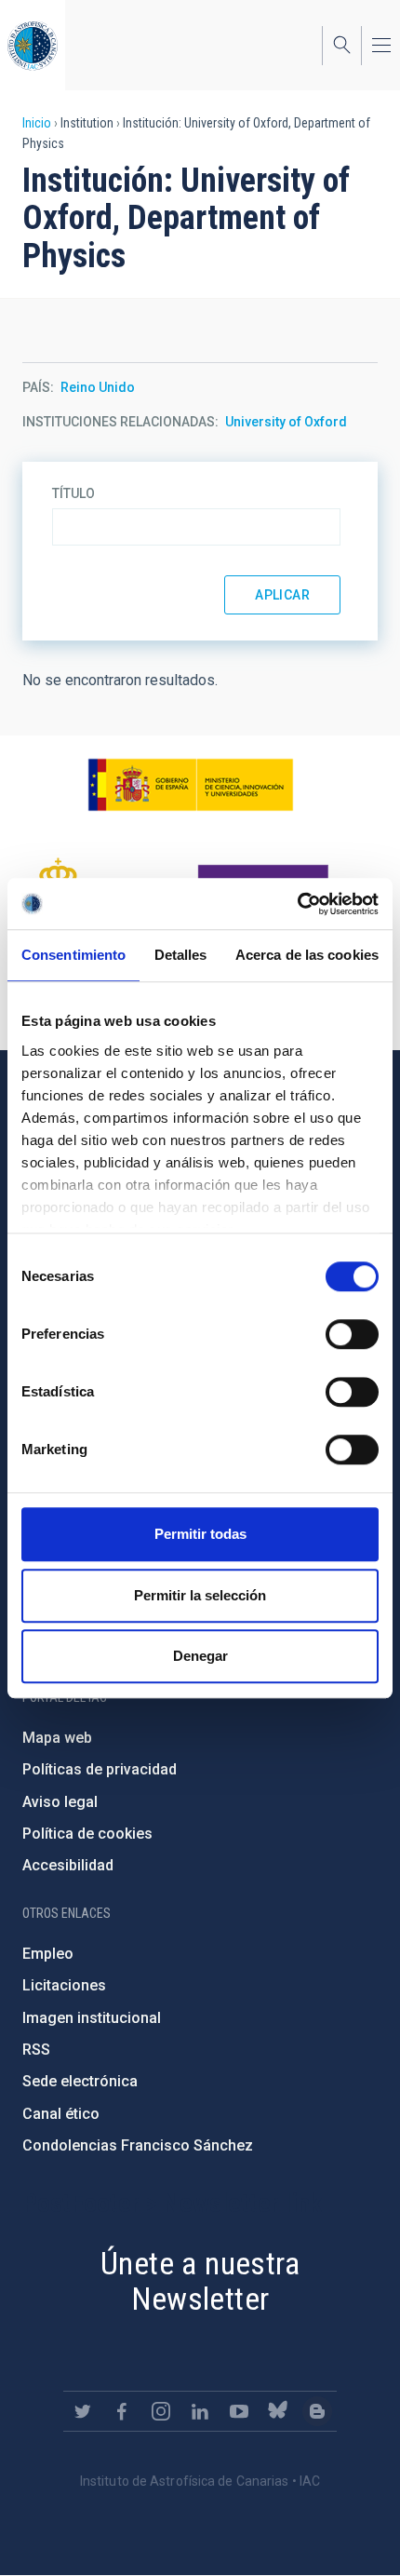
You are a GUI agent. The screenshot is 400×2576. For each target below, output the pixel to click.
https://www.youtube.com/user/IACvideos (239, 2411)
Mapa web (57, 1738)
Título (73, 493)
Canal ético (61, 2114)
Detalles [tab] (181, 955)
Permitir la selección (200, 1595)
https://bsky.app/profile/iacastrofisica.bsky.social (278, 2411)
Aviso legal (60, 1802)
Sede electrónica (80, 2081)
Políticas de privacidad (100, 1769)
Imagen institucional (92, 2018)
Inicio (37, 123)
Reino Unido (98, 387)
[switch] (352, 1334)
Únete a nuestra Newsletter (200, 2281)
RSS (36, 2050)
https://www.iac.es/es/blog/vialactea (317, 2411)
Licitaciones (64, 1985)
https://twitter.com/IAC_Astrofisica (83, 2411)
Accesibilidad (68, 1865)
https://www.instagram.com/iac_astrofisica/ (161, 2411)
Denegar (200, 1656)
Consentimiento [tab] (73, 955)
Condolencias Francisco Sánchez (138, 2145)
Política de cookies (87, 1834)
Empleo (48, 1954)
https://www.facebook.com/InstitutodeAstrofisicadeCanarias (122, 2411)
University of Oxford (286, 422)
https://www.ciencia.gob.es (191, 785)
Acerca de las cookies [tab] (307, 955)
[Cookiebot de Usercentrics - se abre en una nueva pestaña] (297, 904)
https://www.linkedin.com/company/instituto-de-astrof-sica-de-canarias (200, 2411)
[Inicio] (33, 45)
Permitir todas (200, 1534)
